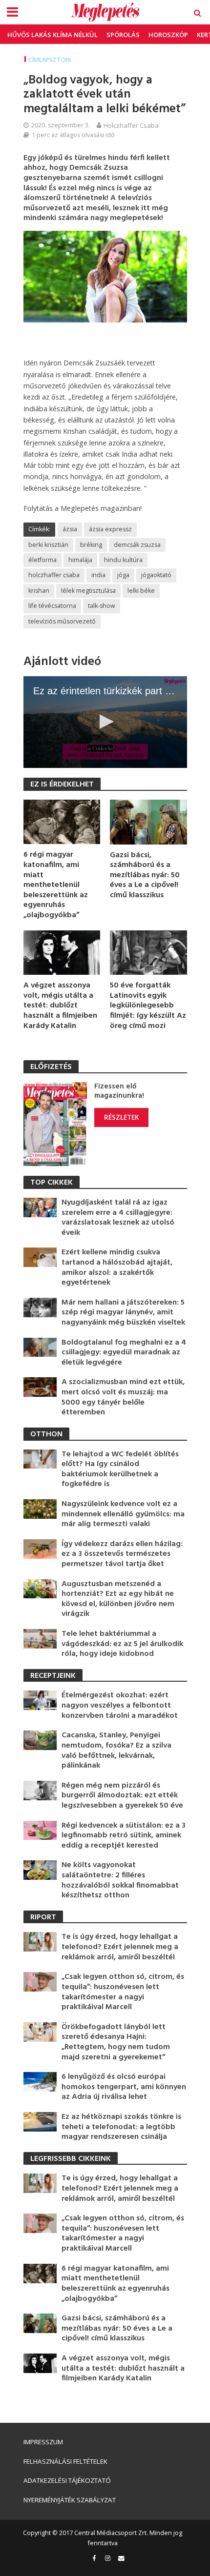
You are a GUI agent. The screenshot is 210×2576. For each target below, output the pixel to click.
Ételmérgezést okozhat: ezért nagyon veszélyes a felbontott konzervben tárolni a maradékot (120, 1706)
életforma (42, 560)
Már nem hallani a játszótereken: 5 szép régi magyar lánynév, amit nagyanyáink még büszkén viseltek (123, 1313)
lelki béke (141, 591)
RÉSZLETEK (121, 1117)
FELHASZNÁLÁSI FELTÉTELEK (65, 2461)
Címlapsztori (50, 60)
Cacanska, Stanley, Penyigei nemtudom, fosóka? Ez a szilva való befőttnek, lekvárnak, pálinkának (116, 1751)
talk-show (102, 606)
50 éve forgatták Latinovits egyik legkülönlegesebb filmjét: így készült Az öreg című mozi (148, 1006)
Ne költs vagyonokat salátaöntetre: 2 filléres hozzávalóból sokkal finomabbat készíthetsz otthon (120, 1880)
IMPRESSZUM (43, 2442)
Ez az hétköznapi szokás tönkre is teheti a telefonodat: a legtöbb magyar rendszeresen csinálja (121, 2127)
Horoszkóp (168, 35)
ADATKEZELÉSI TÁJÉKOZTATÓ (67, 2480)
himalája (80, 560)
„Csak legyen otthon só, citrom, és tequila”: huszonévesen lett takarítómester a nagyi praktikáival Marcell (123, 1992)
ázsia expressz (110, 529)
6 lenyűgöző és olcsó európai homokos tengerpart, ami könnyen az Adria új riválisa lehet (124, 2087)
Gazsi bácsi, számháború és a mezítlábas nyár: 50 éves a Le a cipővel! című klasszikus (145, 875)
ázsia (70, 529)
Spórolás (123, 35)
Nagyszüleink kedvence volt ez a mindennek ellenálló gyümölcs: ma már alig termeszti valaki (123, 1514)
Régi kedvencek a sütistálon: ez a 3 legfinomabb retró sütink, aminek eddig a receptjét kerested (124, 1836)
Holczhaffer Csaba (131, 125)
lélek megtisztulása (88, 591)
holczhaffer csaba (54, 575)
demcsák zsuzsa (137, 545)
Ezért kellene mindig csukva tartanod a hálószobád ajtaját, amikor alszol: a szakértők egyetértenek (117, 1268)
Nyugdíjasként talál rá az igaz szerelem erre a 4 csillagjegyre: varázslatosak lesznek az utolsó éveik (118, 1218)
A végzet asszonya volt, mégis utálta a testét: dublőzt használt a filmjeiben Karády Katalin (60, 1006)
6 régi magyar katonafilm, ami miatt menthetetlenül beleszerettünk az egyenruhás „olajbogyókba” (56, 885)
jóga (123, 575)
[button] (105, 722)
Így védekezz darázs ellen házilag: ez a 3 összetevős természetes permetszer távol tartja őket (122, 1554)
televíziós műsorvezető (62, 621)
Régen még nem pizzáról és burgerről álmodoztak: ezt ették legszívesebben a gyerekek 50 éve (122, 1796)
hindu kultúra (123, 560)
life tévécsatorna (52, 606)
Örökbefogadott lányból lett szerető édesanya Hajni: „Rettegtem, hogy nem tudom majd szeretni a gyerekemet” (116, 2042)
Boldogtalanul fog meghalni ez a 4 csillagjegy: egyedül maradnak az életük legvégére (124, 1353)
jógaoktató (156, 575)
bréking (91, 545)
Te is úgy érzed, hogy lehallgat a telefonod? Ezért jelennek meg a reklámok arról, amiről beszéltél (120, 1947)
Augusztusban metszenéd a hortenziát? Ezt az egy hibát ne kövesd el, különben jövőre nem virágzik (118, 1599)
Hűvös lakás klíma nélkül (52, 35)
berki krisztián (48, 545)
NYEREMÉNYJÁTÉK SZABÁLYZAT (70, 2500)
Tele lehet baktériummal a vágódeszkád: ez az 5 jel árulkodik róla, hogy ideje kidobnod (122, 1644)
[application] (105, 722)
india (98, 575)
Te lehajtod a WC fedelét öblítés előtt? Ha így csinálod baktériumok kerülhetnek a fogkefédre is (120, 1469)
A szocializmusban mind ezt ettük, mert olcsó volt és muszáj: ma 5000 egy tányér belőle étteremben (123, 1397)
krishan (39, 591)
